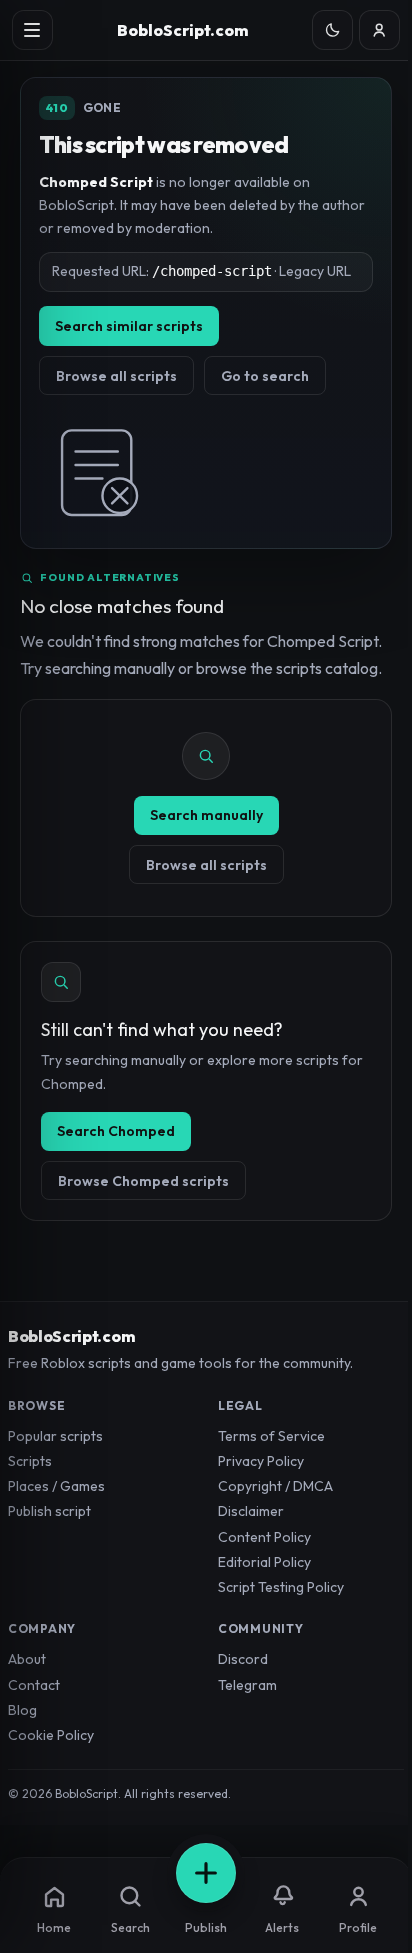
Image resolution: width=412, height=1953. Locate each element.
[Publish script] (206, 1873)
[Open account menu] (379, 30)
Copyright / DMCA (275, 1486)
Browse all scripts (116, 376)
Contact (34, 1685)
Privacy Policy (261, 1461)
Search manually (206, 815)
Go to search (265, 376)
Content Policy (264, 1537)
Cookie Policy (51, 1735)
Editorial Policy (264, 1562)
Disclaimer (251, 1511)
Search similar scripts (129, 326)
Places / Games (56, 1486)
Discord (243, 1659)
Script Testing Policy (281, 1587)
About (27, 1659)
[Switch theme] (332, 30)
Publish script (49, 1511)
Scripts (30, 1461)
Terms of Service (271, 1436)
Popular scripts (55, 1436)
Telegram (247, 1685)
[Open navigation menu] (32, 30)
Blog (22, 1710)
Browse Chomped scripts (143, 1181)
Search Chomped (116, 1131)
